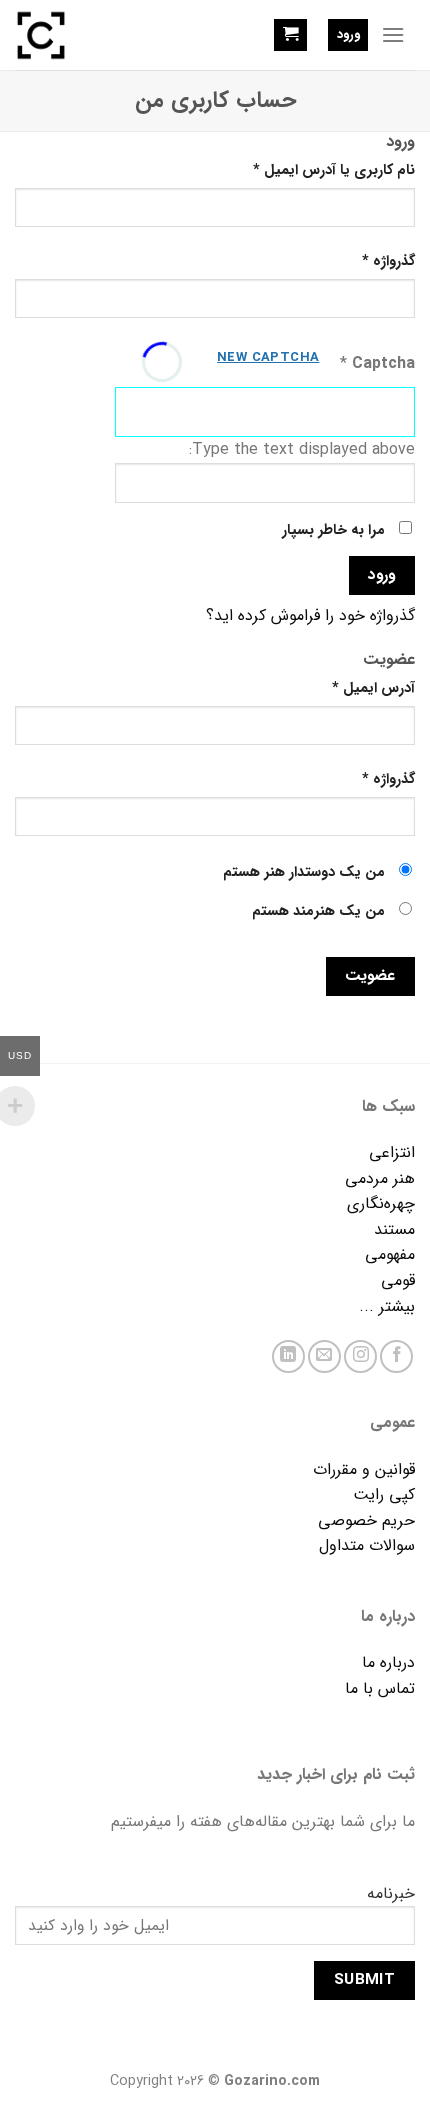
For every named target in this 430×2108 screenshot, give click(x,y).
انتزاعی (392, 1152)
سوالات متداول (367, 1545)
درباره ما (388, 1662)
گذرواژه (388, 261)
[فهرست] (393, 34)
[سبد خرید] (290, 35)
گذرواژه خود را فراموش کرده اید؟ (310, 615)
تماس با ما (380, 1688)
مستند (394, 1229)
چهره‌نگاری (381, 1203)
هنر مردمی (380, 1178)
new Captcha (268, 357)
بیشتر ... (387, 1306)
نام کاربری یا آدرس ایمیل (334, 170)
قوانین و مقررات (364, 1469)
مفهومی (390, 1254)
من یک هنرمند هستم (320, 911)
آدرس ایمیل (373, 688)
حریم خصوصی (366, 1520)
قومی (398, 1280)
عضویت (370, 976)
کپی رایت (384, 1494)
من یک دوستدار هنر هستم (306, 872)
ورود (381, 575)
